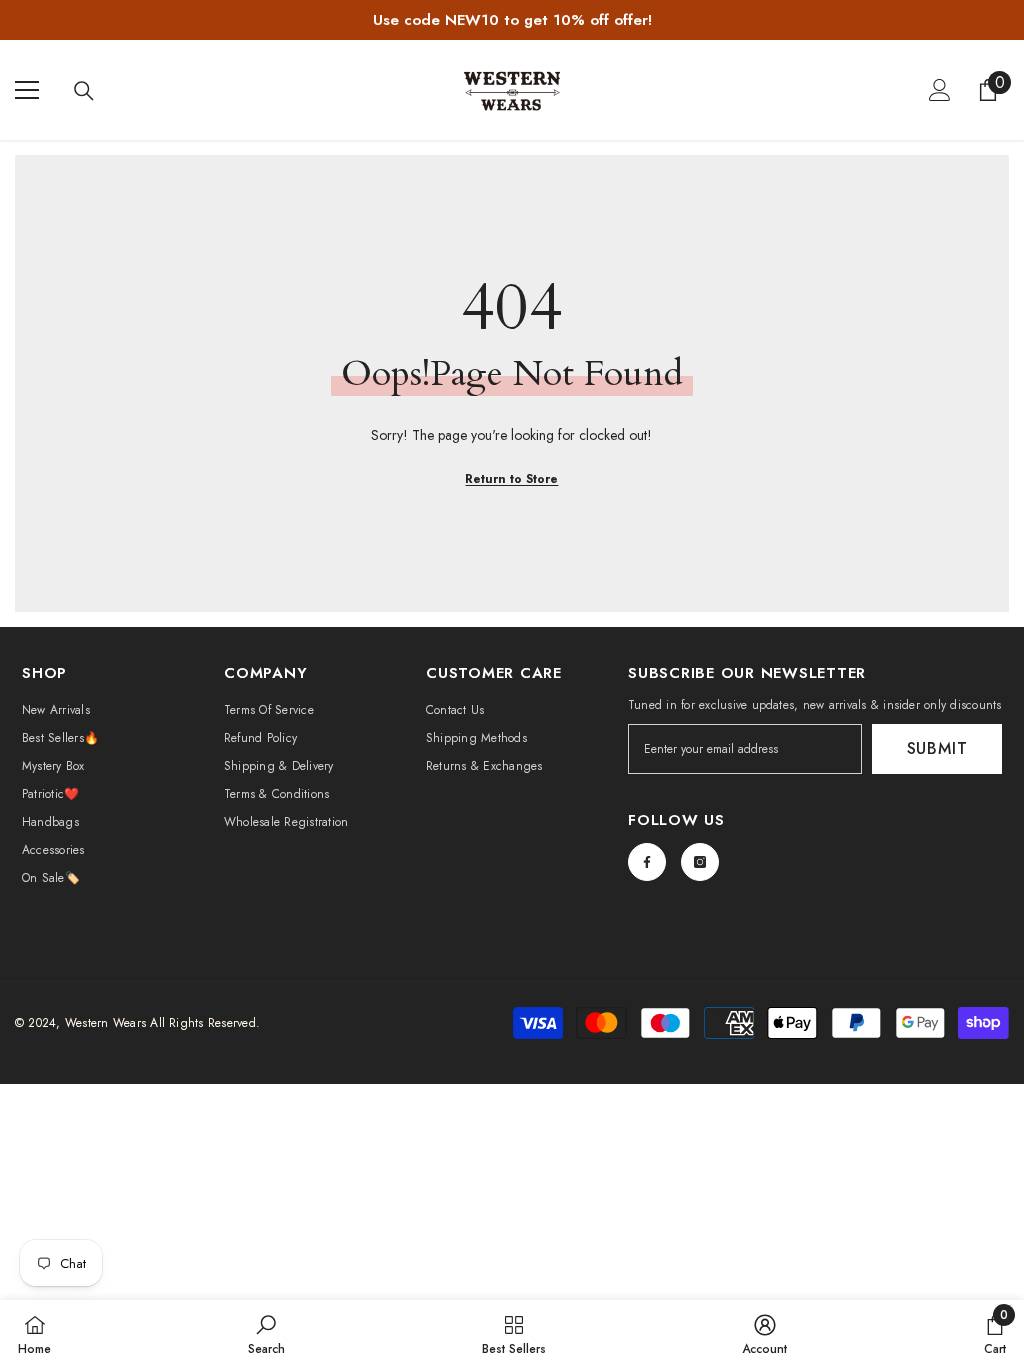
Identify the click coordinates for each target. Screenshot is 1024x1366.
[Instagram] (700, 862)
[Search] (84, 91)
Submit (937, 748)
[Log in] (940, 90)
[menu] (27, 90)
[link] (266, 1333)
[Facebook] (647, 862)
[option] (512, 20)
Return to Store (511, 479)
